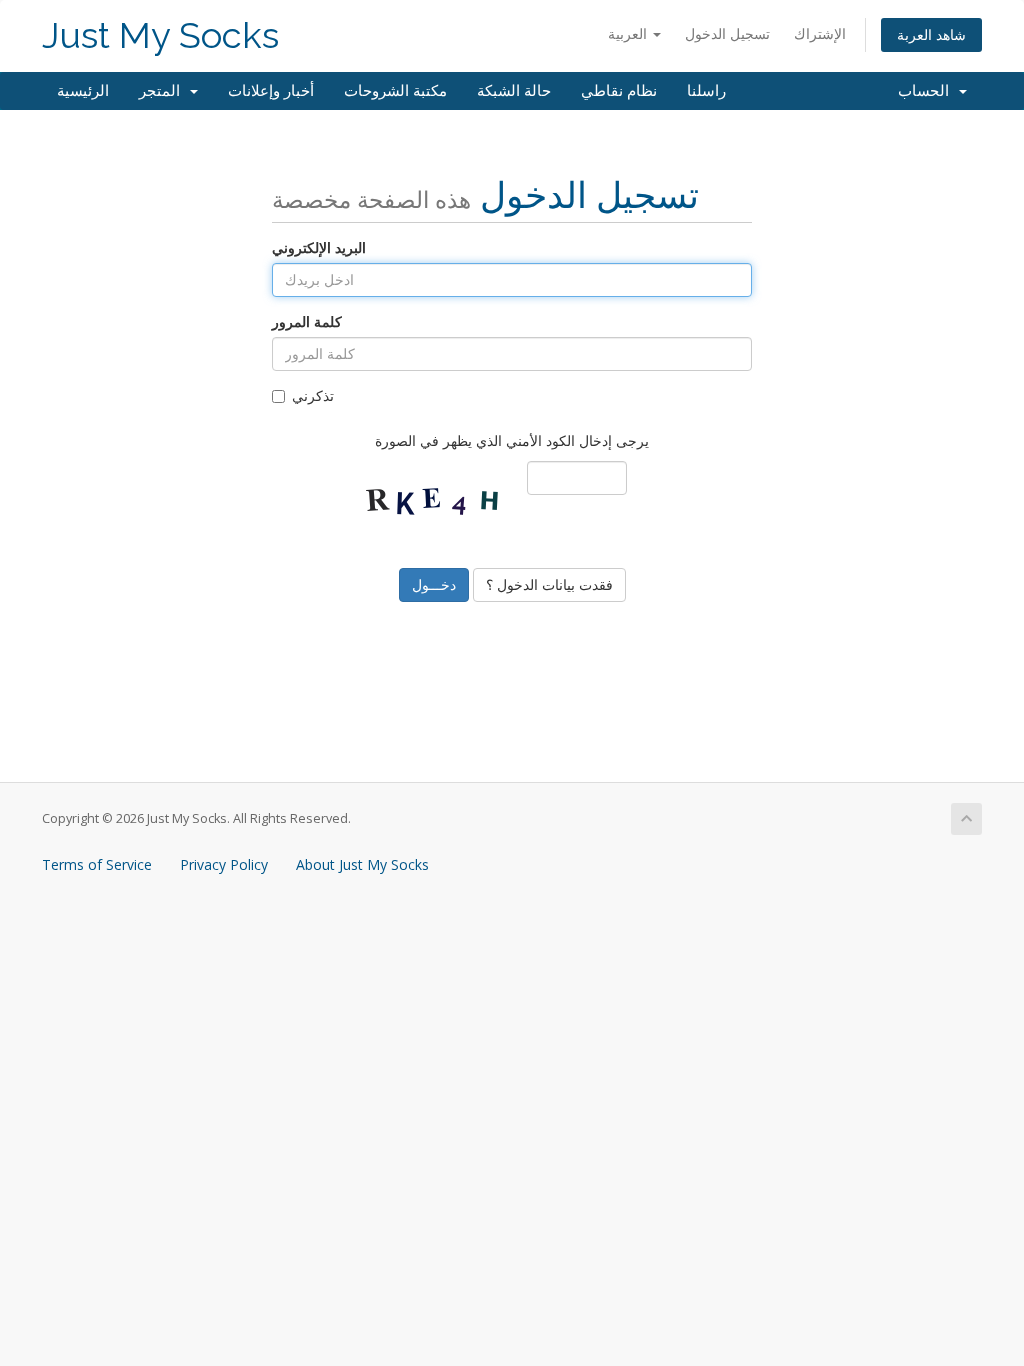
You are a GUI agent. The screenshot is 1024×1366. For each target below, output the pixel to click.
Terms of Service (97, 864)
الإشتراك (820, 33)
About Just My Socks (362, 864)
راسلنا (706, 91)
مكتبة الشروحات (395, 91)
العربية (629, 33)
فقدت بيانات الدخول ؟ (549, 584)
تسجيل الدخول (727, 33)
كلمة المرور (307, 321)
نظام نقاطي (619, 91)
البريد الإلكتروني (319, 247)
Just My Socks (160, 35)
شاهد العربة (931, 34)
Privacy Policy (224, 864)
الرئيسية (83, 91)
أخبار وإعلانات (271, 91)
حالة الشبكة (514, 91)
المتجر (163, 91)
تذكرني (313, 395)
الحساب (927, 91)
